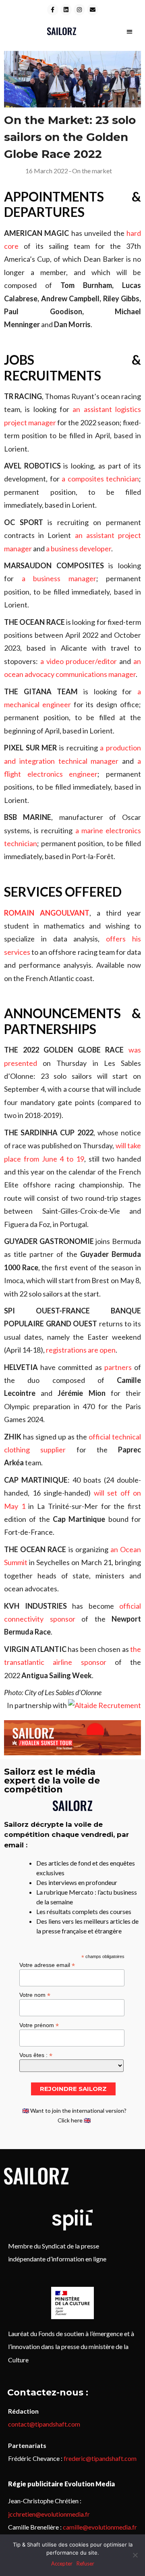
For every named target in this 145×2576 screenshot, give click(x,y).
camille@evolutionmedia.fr (100, 2527)
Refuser (85, 2563)
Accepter (62, 2563)
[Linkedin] (66, 10)
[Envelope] (93, 10)
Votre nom (35, 1995)
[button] (129, 31)
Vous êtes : (36, 2055)
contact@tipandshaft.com (44, 2424)
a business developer (79, 548)
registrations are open (81, 1350)
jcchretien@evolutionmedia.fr (49, 2514)
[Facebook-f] (53, 10)
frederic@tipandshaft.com (100, 2458)
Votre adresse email (47, 1965)
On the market (92, 171)
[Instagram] (79, 10)
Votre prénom (39, 2025)
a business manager (59, 578)
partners (118, 1367)
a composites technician (100, 479)
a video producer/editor (79, 661)
